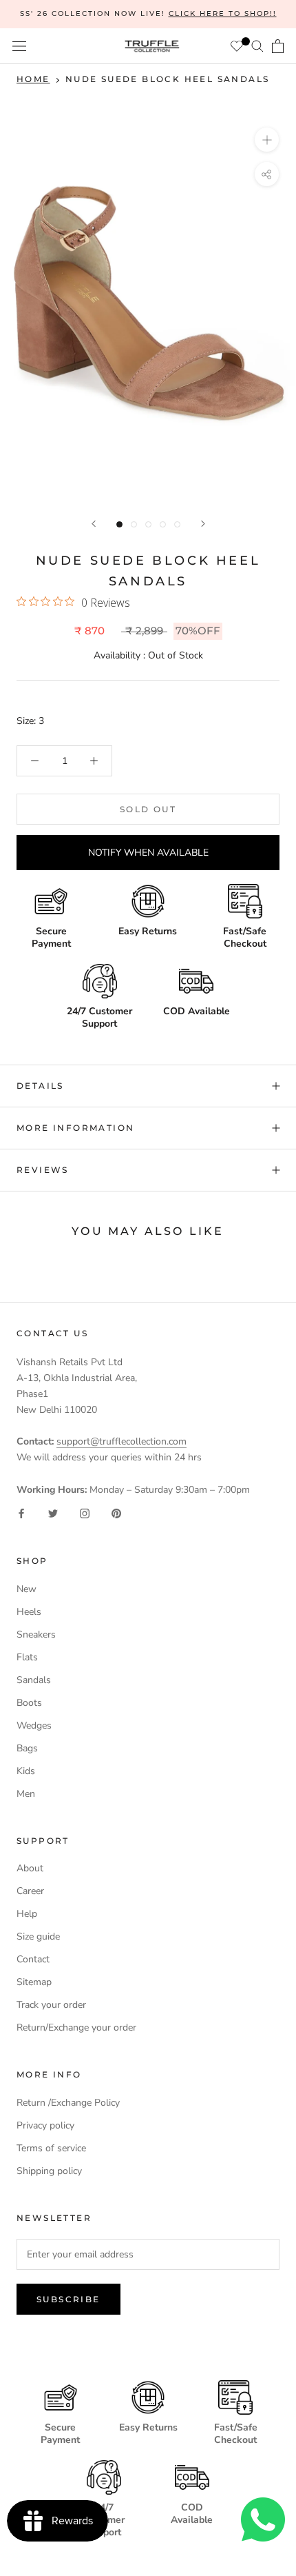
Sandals (34, 1680)
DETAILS (40, 1086)
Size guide (38, 1936)
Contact (33, 1959)
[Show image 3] (148, 524)
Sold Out (148, 809)
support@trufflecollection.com (121, 1441)
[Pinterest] (116, 1513)
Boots (29, 1703)
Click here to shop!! (223, 13)
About (30, 1868)
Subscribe (68, 2299)
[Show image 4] (163, 524)
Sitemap (34, 1982)
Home (33, 79)
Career (30, 1891)
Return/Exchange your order (76, 2027)
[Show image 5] (177, 524)
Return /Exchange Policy (68, 2103)
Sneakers (36, 1634)
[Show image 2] (134, 524)
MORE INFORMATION (75, 1128)
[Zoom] (267, 140)
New (27, 1589)
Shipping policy (49, 2171)
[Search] (257, 46)
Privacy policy (45, 2125)
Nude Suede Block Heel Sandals (168, 79)
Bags (27, 1748)
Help (27, 1914)
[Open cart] (278, 46)
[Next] (203, 524)
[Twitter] (53, 1513)
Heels (29, 1612)
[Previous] (94, 524)
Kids (26, 1771)
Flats (27, 1657)
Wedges (34, 1725)
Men (26, 1794)
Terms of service (51, 2148)
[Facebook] (21, 1513)
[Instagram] (85, 1513)
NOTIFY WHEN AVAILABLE (148, 853)
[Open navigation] (19, 47)
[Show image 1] (119, 524)
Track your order (51, 2005)
